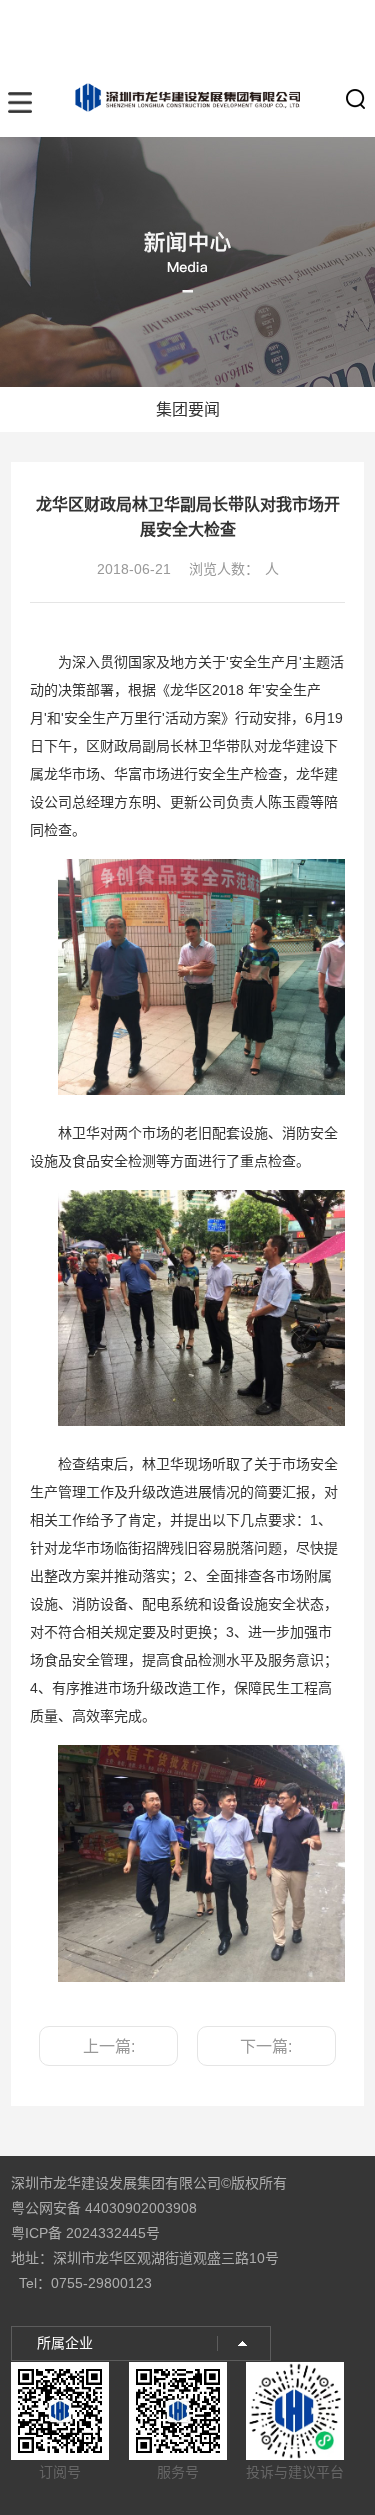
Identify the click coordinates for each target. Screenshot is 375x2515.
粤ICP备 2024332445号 (85, 2233)
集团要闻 (188, 409)
